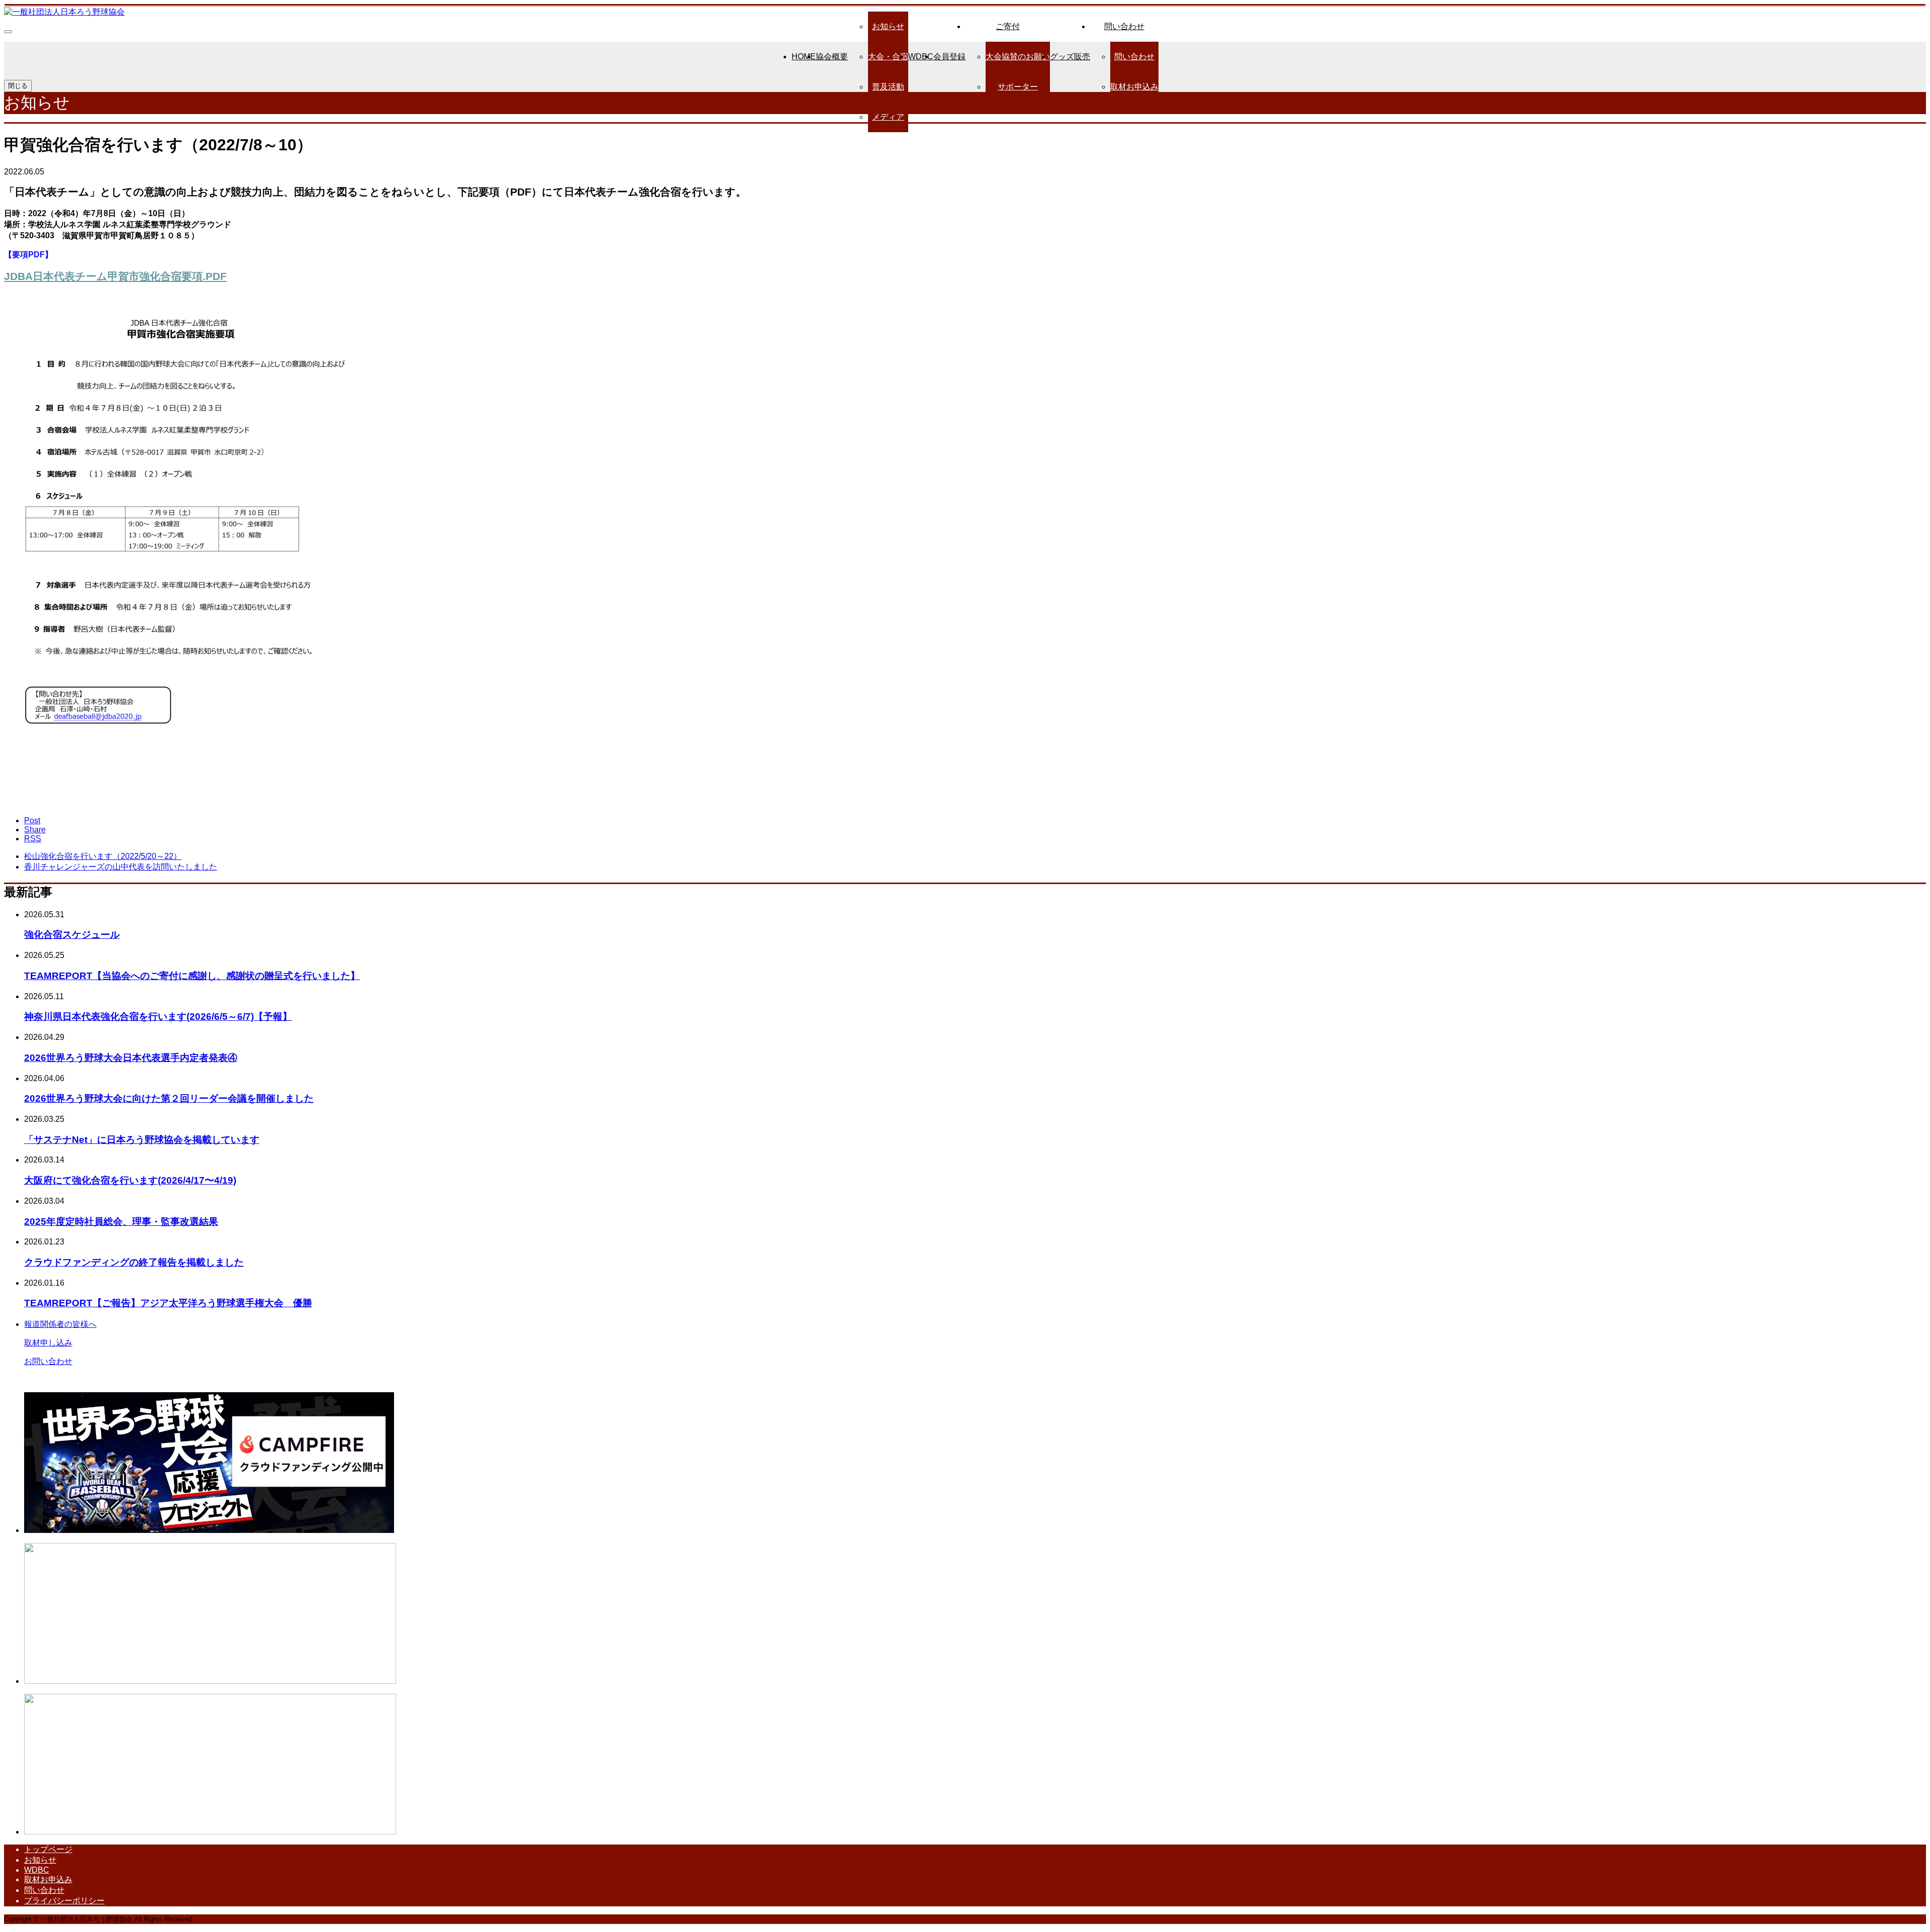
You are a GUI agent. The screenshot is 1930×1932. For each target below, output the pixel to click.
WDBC (921, 57)
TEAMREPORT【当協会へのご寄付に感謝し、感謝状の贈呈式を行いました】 (192, 976)
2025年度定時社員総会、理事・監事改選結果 (121, 1222)
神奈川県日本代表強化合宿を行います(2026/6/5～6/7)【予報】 (158, 1017)
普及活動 (888, 87)
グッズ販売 (1070, 57)
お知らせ (888, 26)
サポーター (1018, 87)
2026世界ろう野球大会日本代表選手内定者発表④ (131, 1058)
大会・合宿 (888, 57)
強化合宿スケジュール (72, 935)
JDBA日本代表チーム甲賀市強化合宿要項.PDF (115, 276)
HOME (804, 57)
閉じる (18, 86)
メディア (888, 117)
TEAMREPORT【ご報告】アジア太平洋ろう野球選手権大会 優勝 (168, 1303)
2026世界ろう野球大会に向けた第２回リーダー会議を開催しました (169, 1098)
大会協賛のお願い (1018, 57)
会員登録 (949, 57)
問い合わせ (1124, 26)
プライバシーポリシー (64, 1901)
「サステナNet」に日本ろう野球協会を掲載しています (142, 1140)
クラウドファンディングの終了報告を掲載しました (134, 1262)
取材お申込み (1134, 87)
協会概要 (832, 57)
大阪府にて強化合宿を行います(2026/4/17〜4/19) (130, 1180)
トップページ (48, 1849)
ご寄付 (1008, 26)
